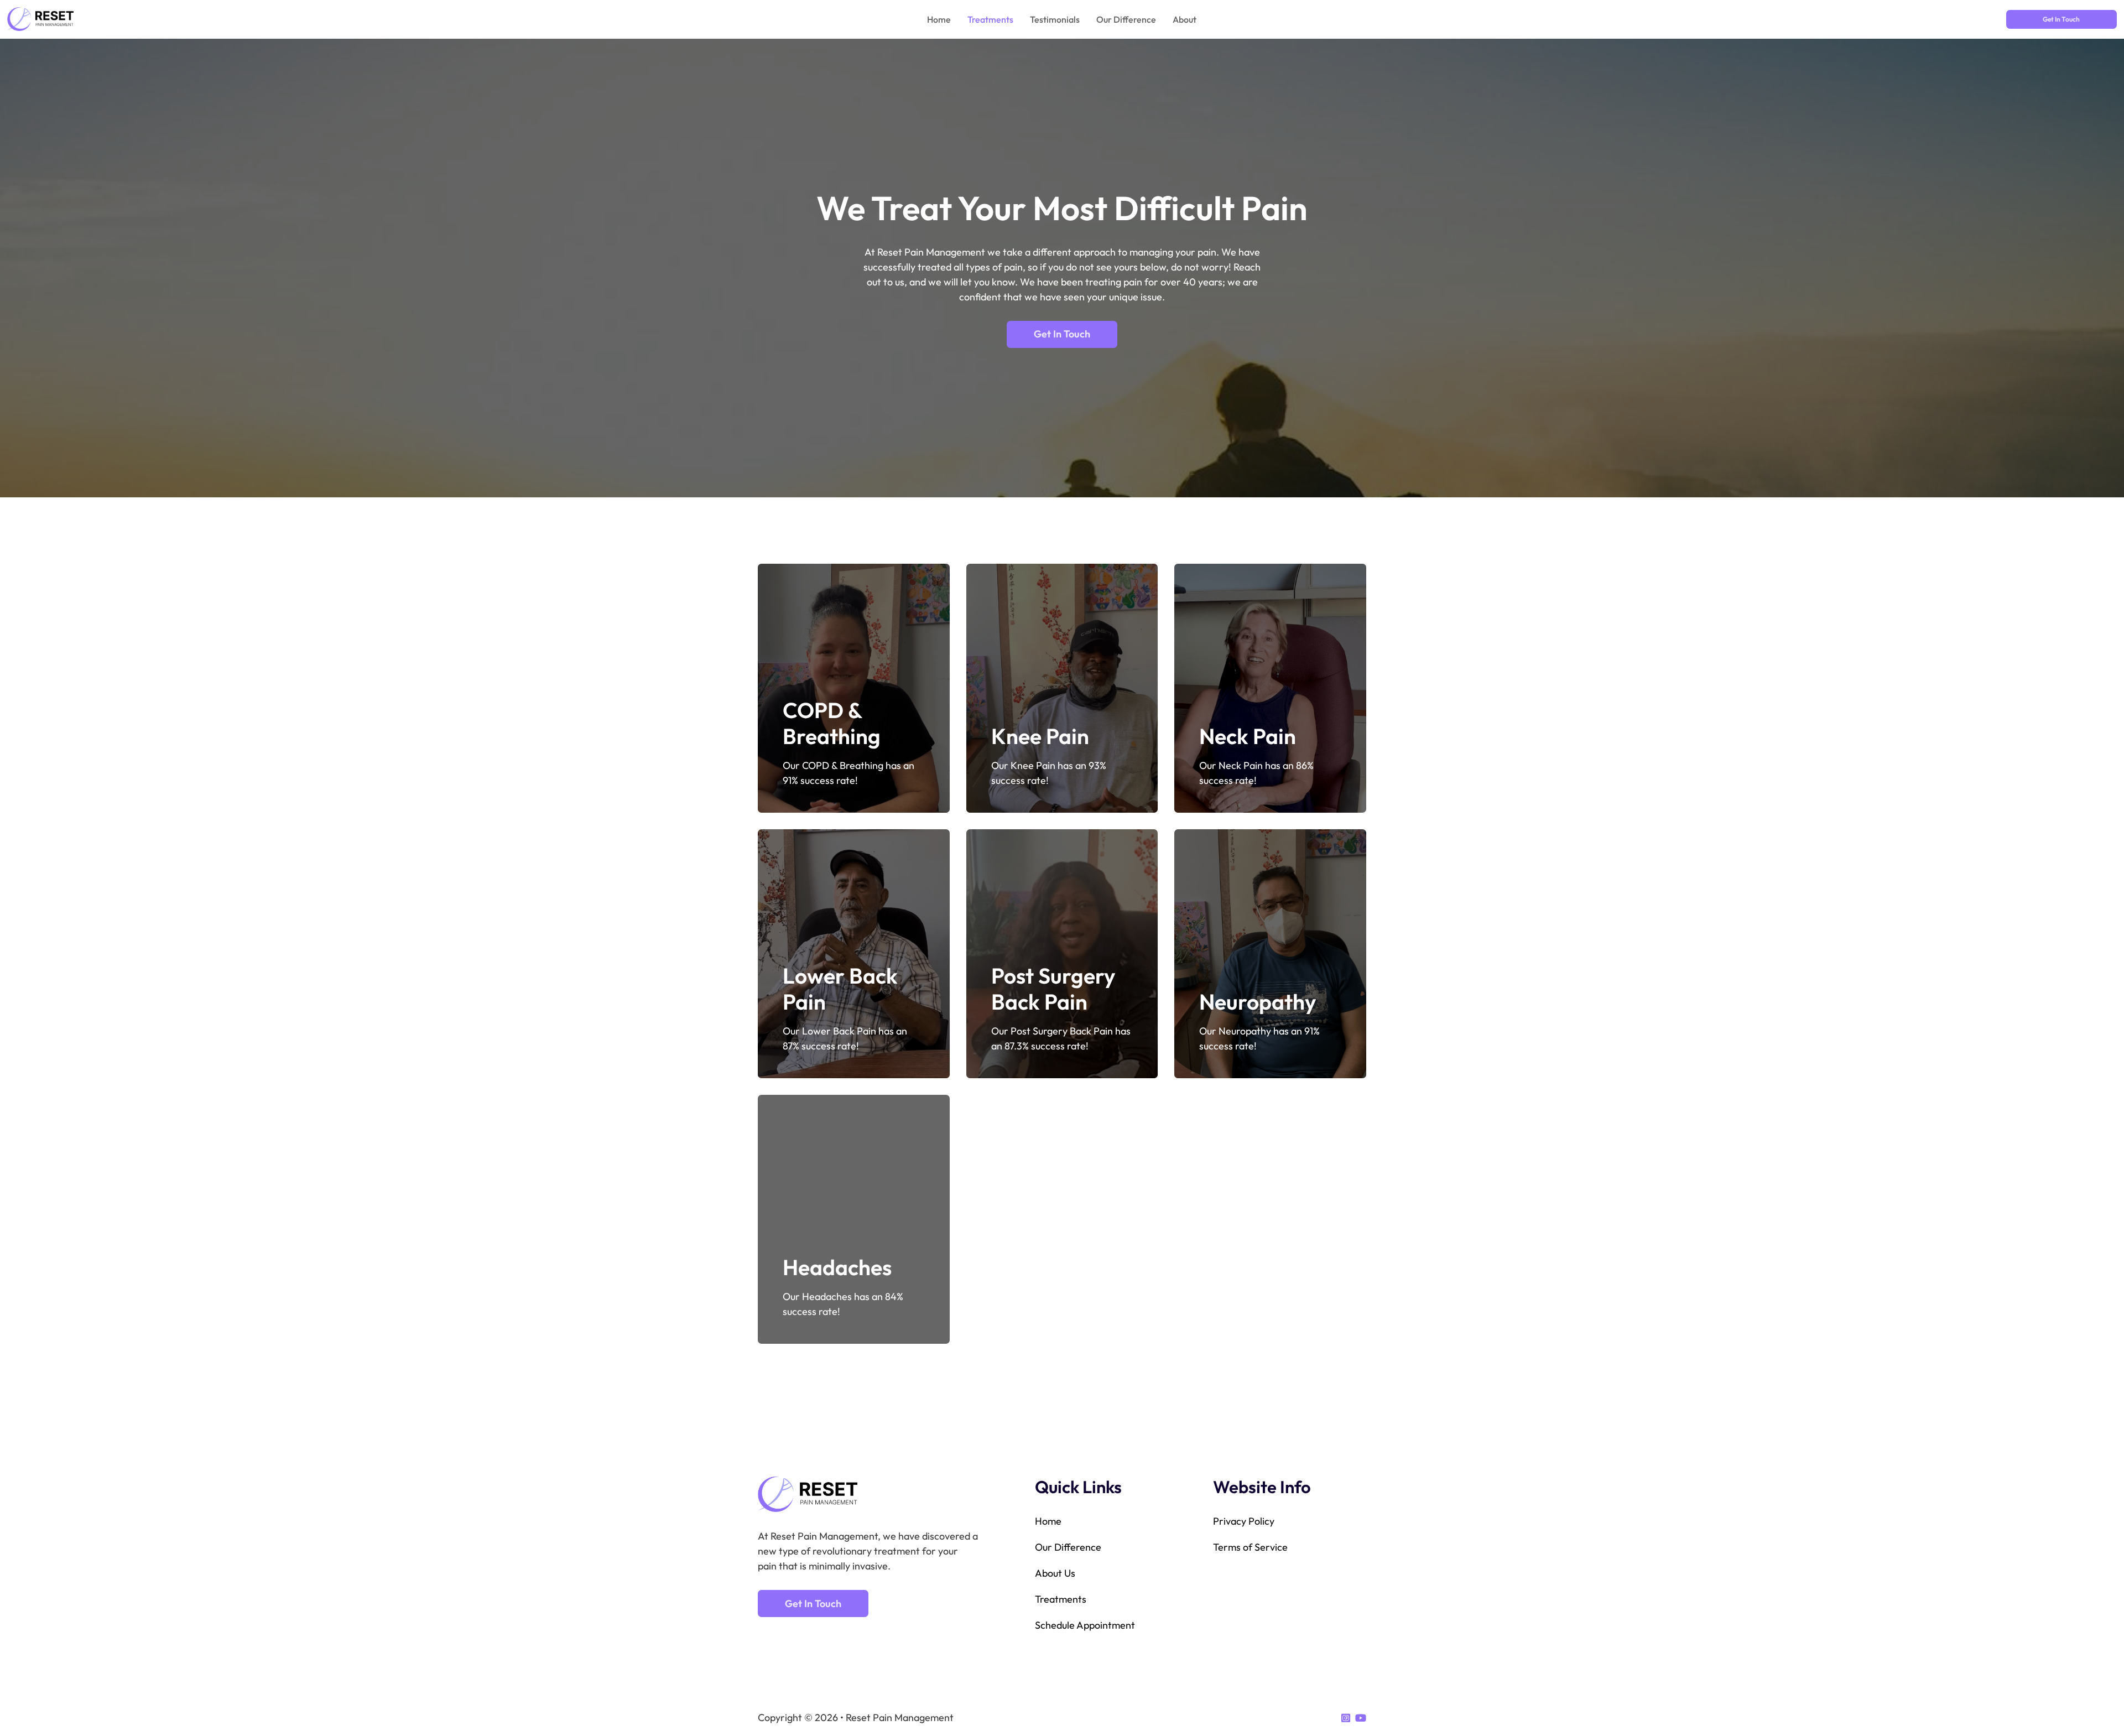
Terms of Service (1250, 1547)
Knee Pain (1040, 736)
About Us (1055, 1573)
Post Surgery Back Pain (1053, 989)
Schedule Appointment (1085, 1625)
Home (939, 19)
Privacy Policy (1244, 1521)
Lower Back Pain (840, 989)
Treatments (990, 19)
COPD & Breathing (832, 723)
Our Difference (1126, 19)
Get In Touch (2061, 19)
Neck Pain (1248, 736)
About (1185, 19)
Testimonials (1055, 19)
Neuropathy (1258, 1002)
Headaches (837, 1267)
